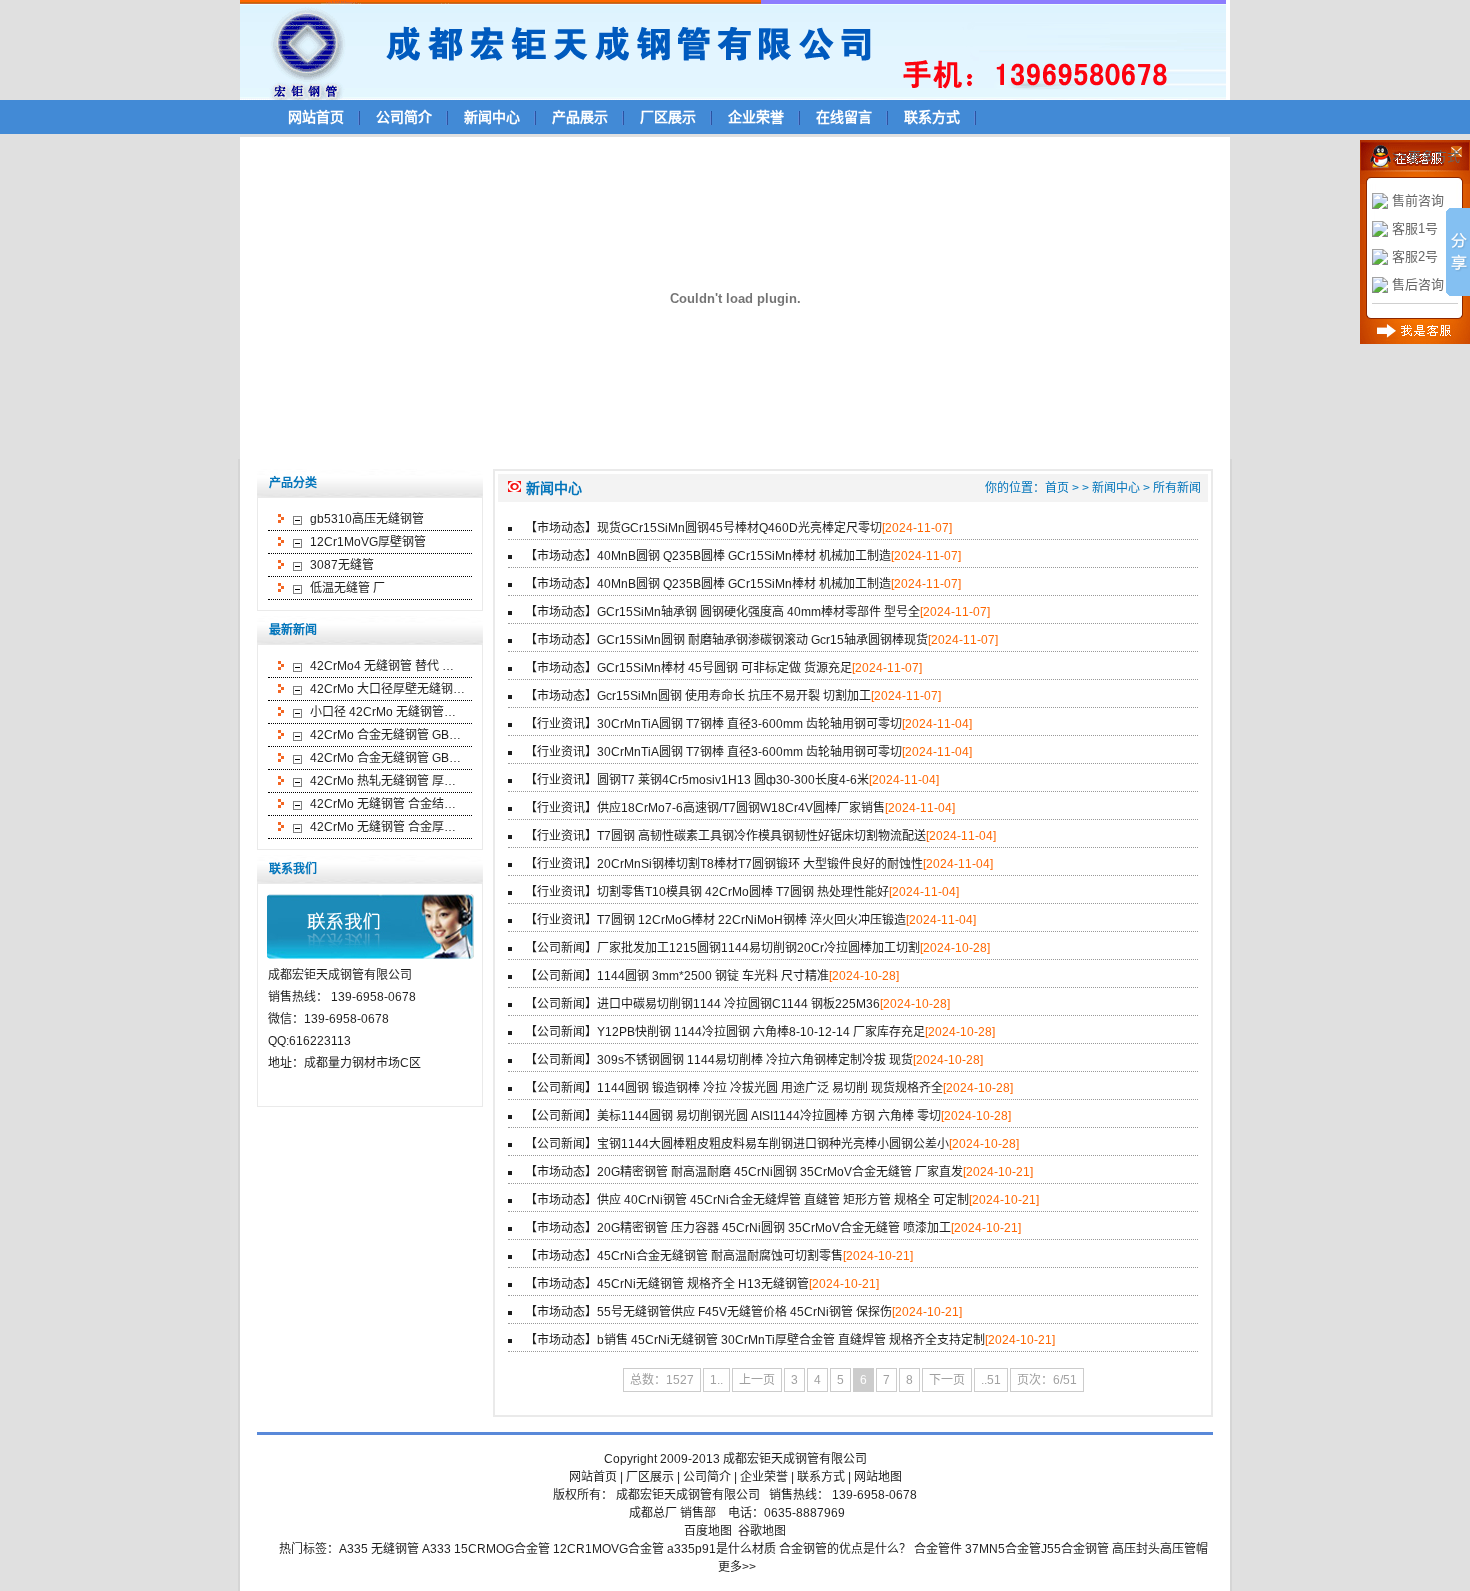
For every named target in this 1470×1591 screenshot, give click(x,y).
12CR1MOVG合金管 (608, 1549)
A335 (353, 1549)
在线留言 (844, 117)
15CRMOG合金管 (502, 1549)
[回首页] (742, 49)
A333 (436, 1549)
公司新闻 (561, 948)
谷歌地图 (762, 1531)
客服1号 (1415, 228)
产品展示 (580, 117)
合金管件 (938, 1549)
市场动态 (561, 528)
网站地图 (878, 1477)
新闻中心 (492, 117)
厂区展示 (668, 117)
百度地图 (708, 1531)
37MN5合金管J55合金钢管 (1037, 1549)
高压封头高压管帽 (1160, 1549)
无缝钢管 (395, 1549)
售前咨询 (1418, 200)
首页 (1057, 488)
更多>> (737, 1567)
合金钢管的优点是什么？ (845, 1549)
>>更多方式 (1426, 156)
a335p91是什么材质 (721, 1549)
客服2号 (1415, 256)
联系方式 (932, 117)
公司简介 (404, 117)
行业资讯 (561, 724)
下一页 (947, 1380)
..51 (991, 1380)
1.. (716, 1380)
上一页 (757, 1380)
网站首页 (316, 117)
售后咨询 (1418, 284)
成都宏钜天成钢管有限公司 (795, 1459)
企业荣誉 (756, 117)
